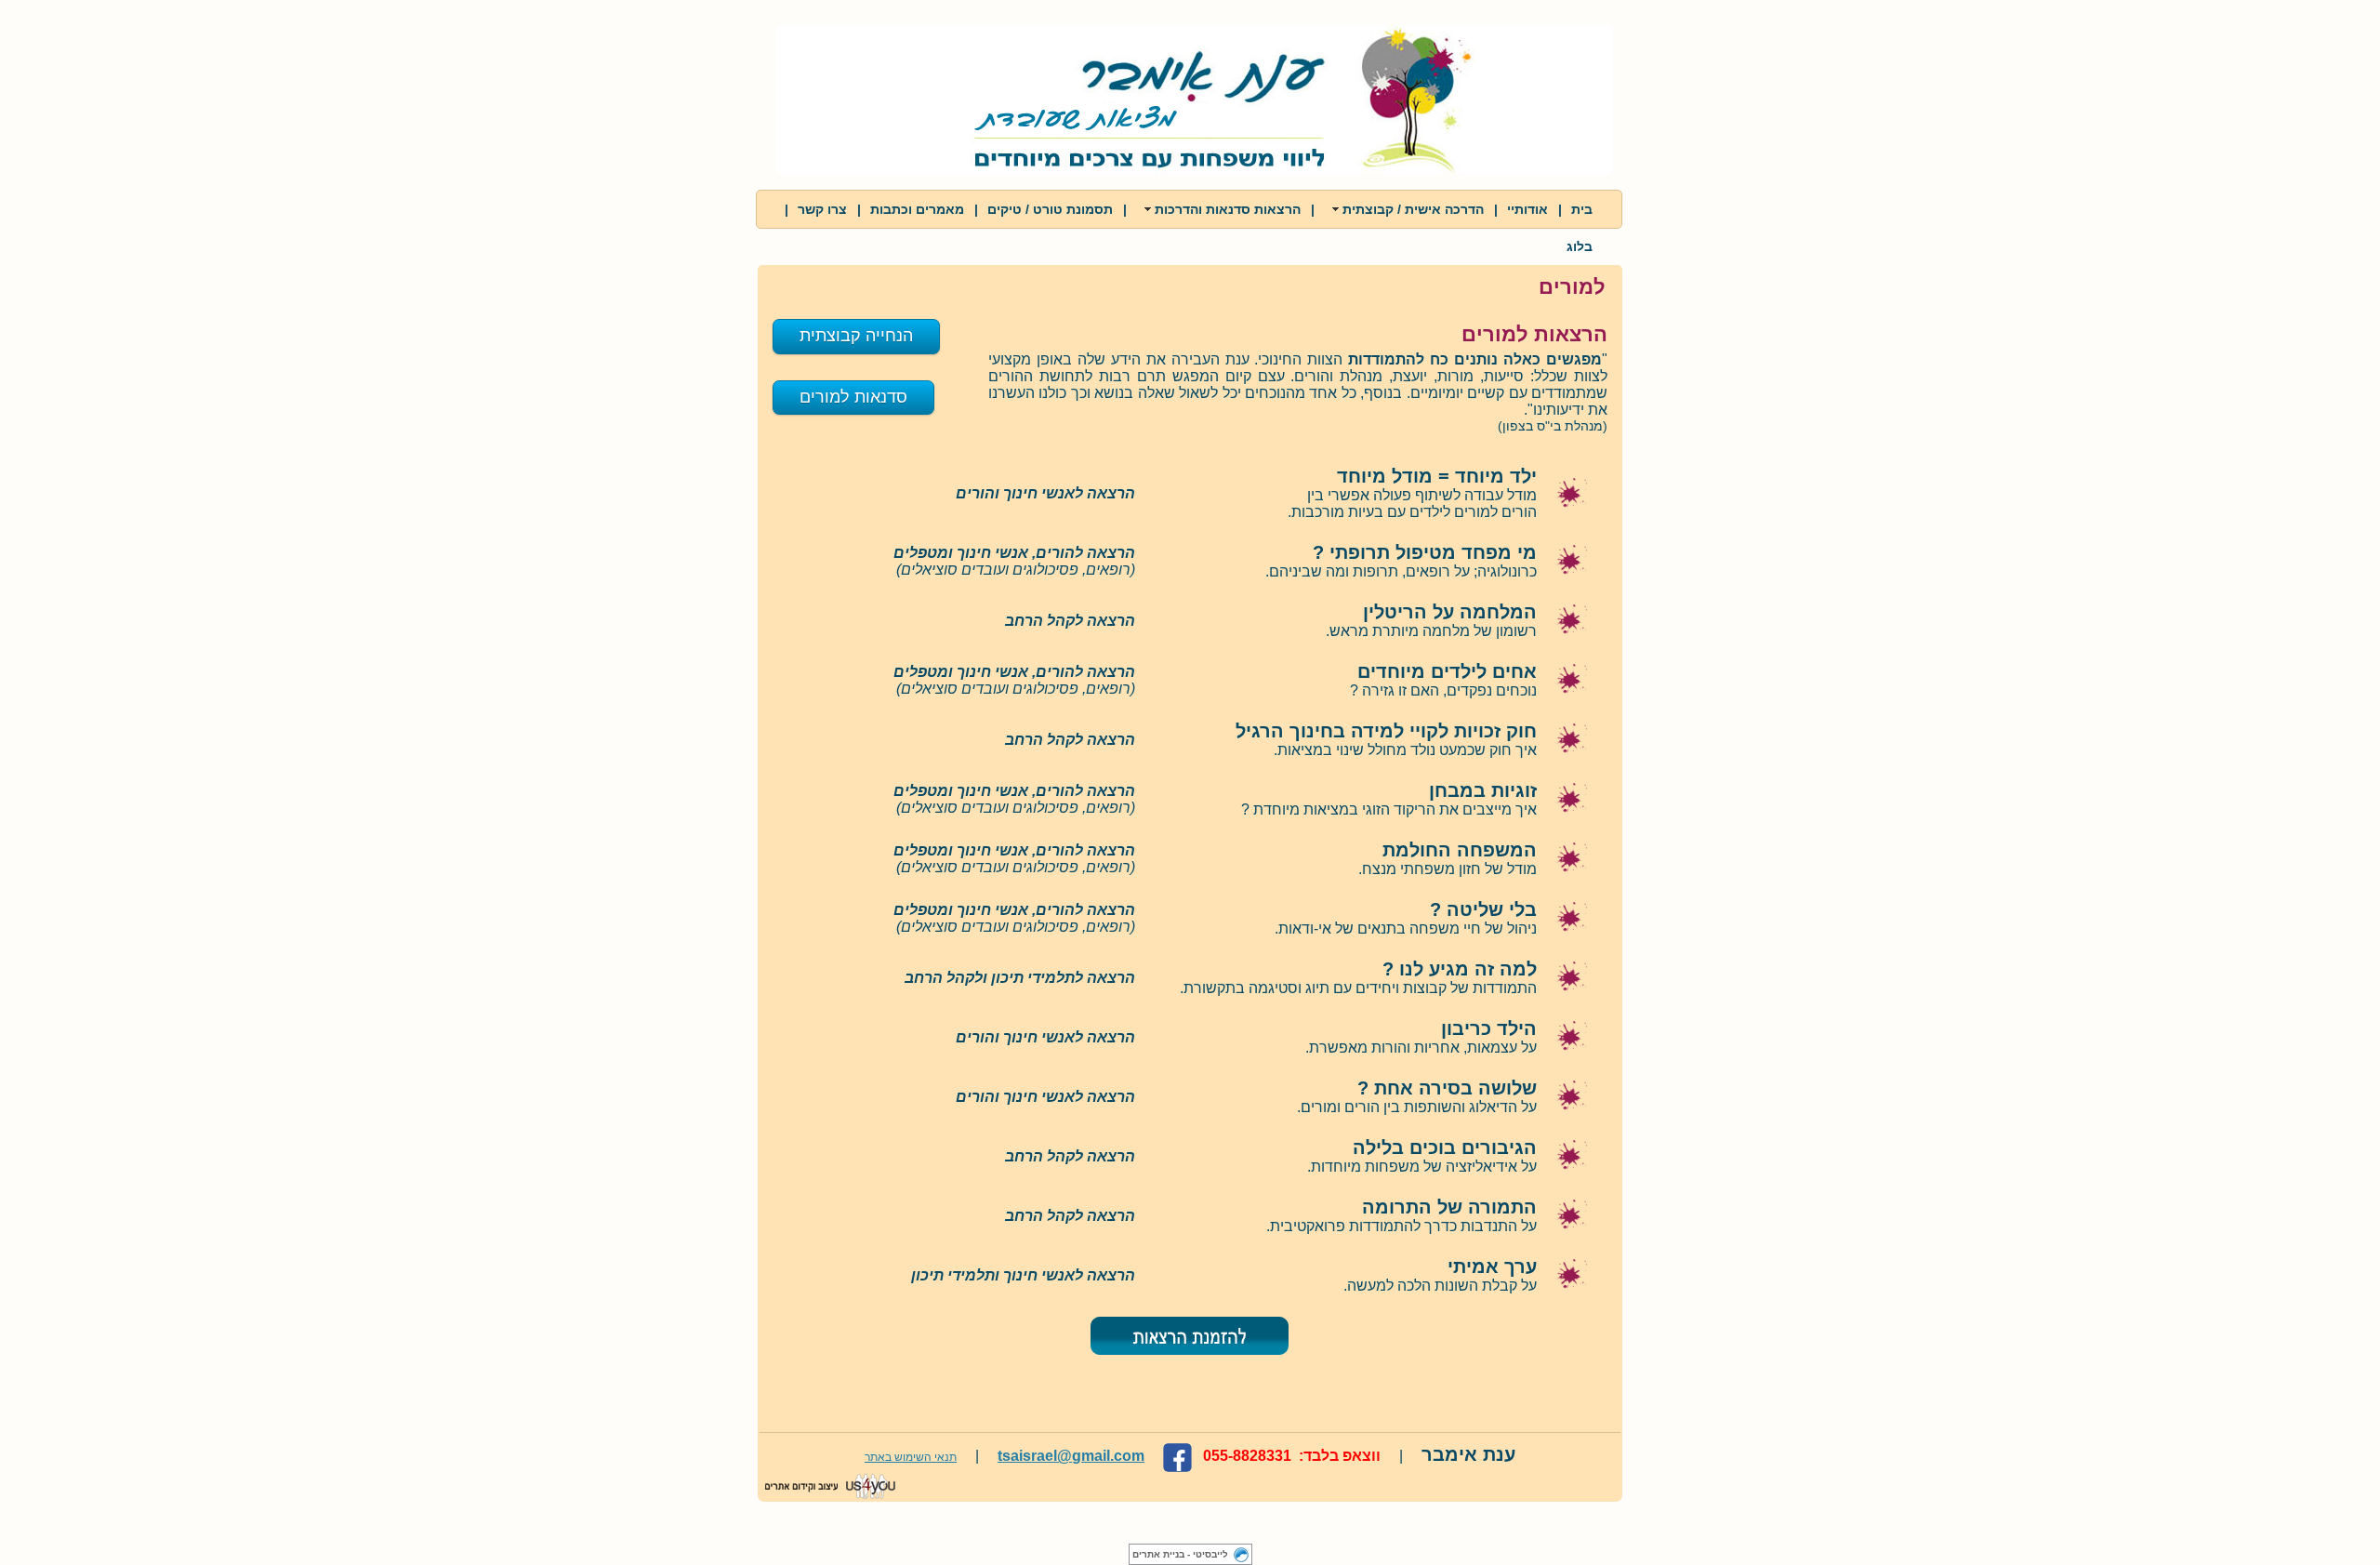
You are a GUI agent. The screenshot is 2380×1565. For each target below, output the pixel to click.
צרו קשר (822, 209)
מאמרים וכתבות (917, 209)
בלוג (1580, 246)
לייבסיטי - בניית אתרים (1180, 1554)
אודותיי (1527, 209)
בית (1582, 209)
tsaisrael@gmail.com (1071, 1456)
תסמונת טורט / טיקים (1050, 209)
